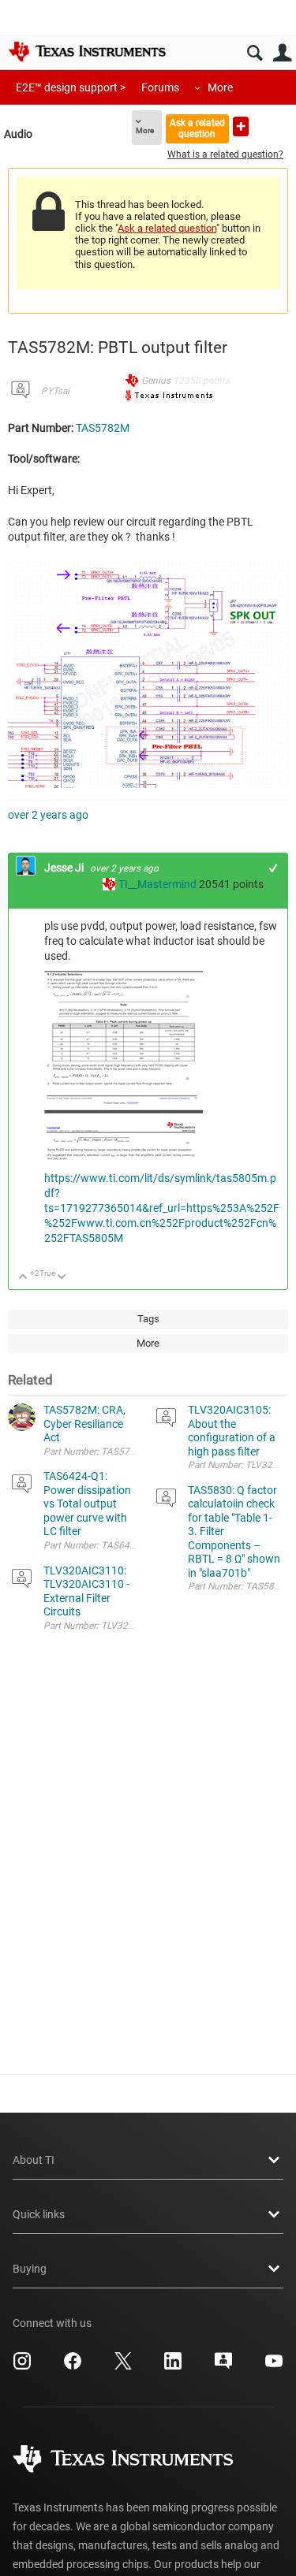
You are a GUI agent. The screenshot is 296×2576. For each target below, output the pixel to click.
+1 (274, 868)
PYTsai (55, 391)
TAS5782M (103, 428)
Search (255, 53)
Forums (160, 87)
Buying (30, 2269)
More (220, 87)
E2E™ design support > (71, 87)
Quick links (39, 2214)
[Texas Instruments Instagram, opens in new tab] (22, 2366)
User (282, 53)
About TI (34, 2160)
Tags (148, 1319)
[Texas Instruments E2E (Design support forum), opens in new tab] (223, 2366)
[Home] (87, 51)
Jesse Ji (65, 868)
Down (62, 1278)
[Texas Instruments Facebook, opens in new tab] (73, 2366)
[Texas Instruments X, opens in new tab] (123, 2366)
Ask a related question (197, 128)
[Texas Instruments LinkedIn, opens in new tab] (173, 2366)
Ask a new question (241, 126)
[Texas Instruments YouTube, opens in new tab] (274, 2366)
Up (23, 1278)
